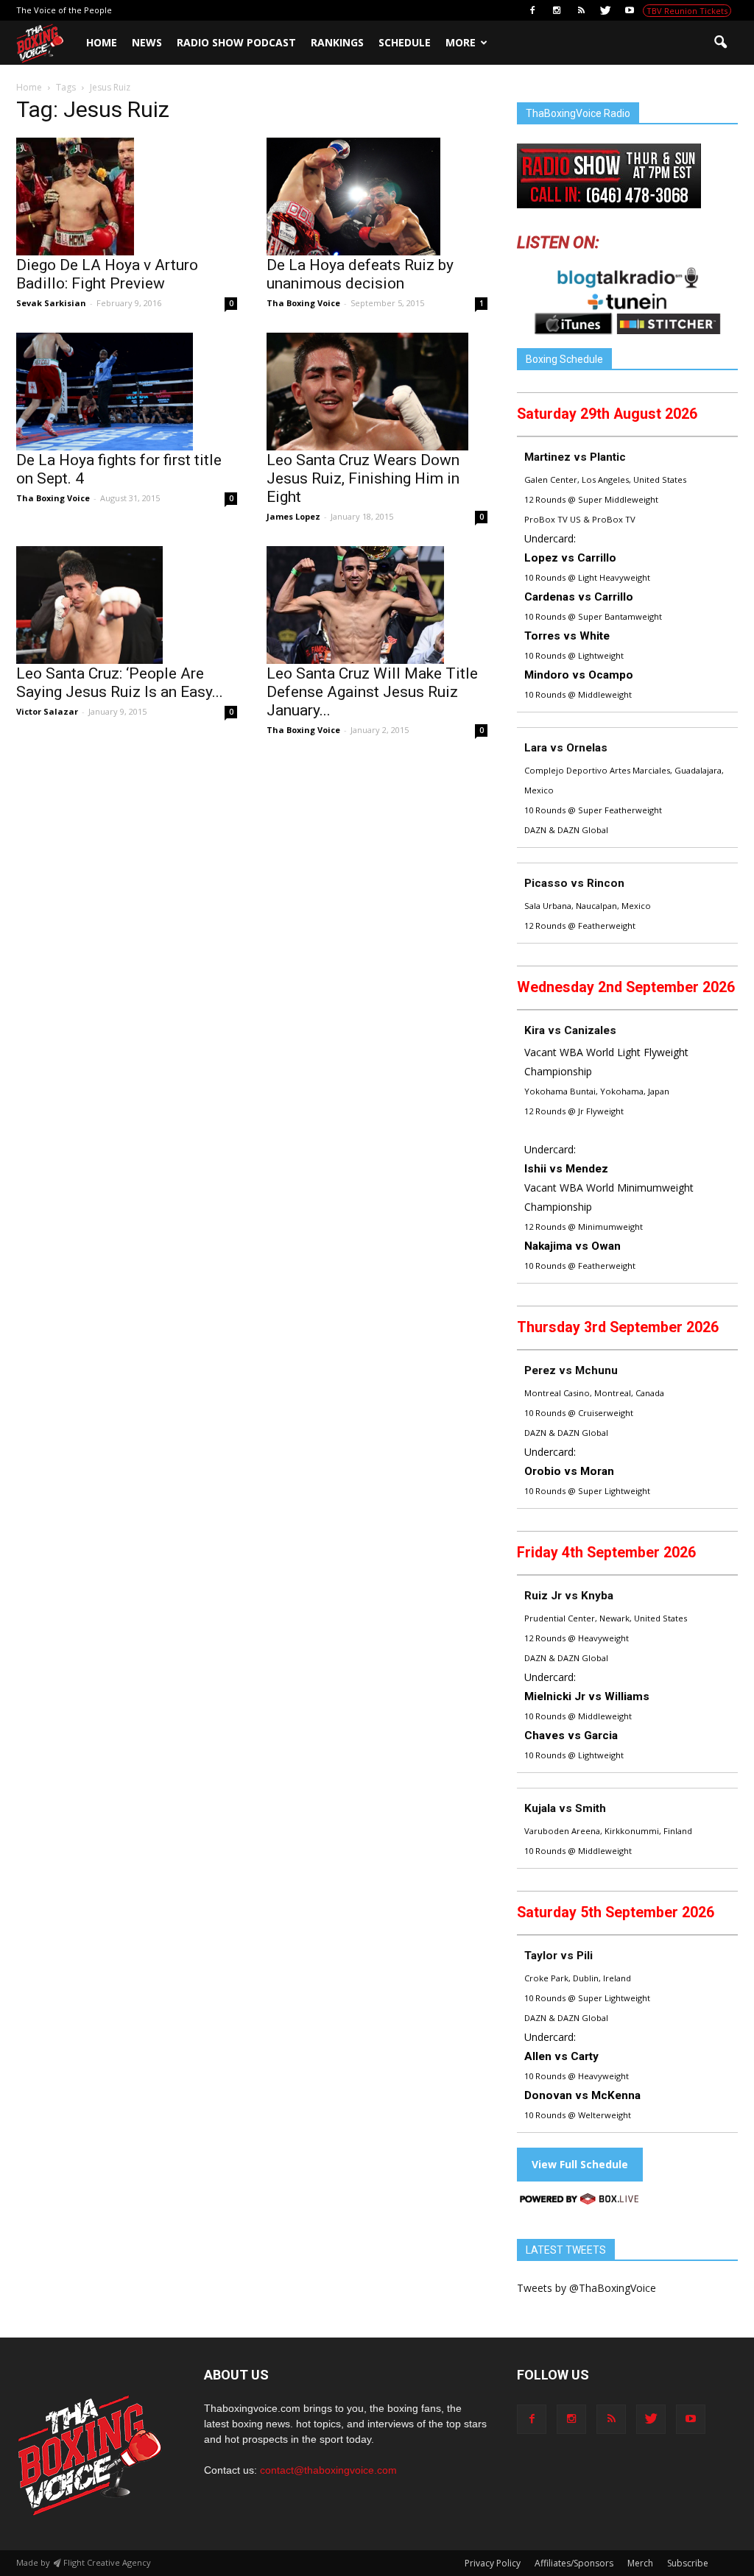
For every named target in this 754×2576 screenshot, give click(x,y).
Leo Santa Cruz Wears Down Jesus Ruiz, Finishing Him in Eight (363, 478)
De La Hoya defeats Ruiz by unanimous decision (360, 274)
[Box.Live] (579, 2201)
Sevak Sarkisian (51, 303)
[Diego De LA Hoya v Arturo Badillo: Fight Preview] (127, 197)
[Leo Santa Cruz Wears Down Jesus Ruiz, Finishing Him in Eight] (377, 392)
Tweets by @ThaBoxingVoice (586, 2288)
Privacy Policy (493, 2563)
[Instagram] (557, 10)
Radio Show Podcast (236, 42)
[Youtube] (630, 10)
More (461, 42)
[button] (720, 43)
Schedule (405, 42)
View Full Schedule (580, 2164)
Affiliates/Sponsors (574, 2563)
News (147, 42)
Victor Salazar (47, 711)
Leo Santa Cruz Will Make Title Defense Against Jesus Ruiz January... (372, 692)
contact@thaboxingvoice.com (328, 2470)
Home (102, 42)
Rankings (337, 42)
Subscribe (688, 2563)
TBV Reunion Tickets (687, 11)
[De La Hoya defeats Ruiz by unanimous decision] (377, 197)
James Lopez (293, 516)
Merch (640, 2563)
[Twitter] (605, 10)
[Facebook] (532, 10)
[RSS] (581, 10)
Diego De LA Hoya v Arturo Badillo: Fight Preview (107, 274)
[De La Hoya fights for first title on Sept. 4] (127, 392)
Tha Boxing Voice (303, 303)
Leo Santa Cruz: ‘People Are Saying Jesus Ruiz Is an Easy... (120, 683)
